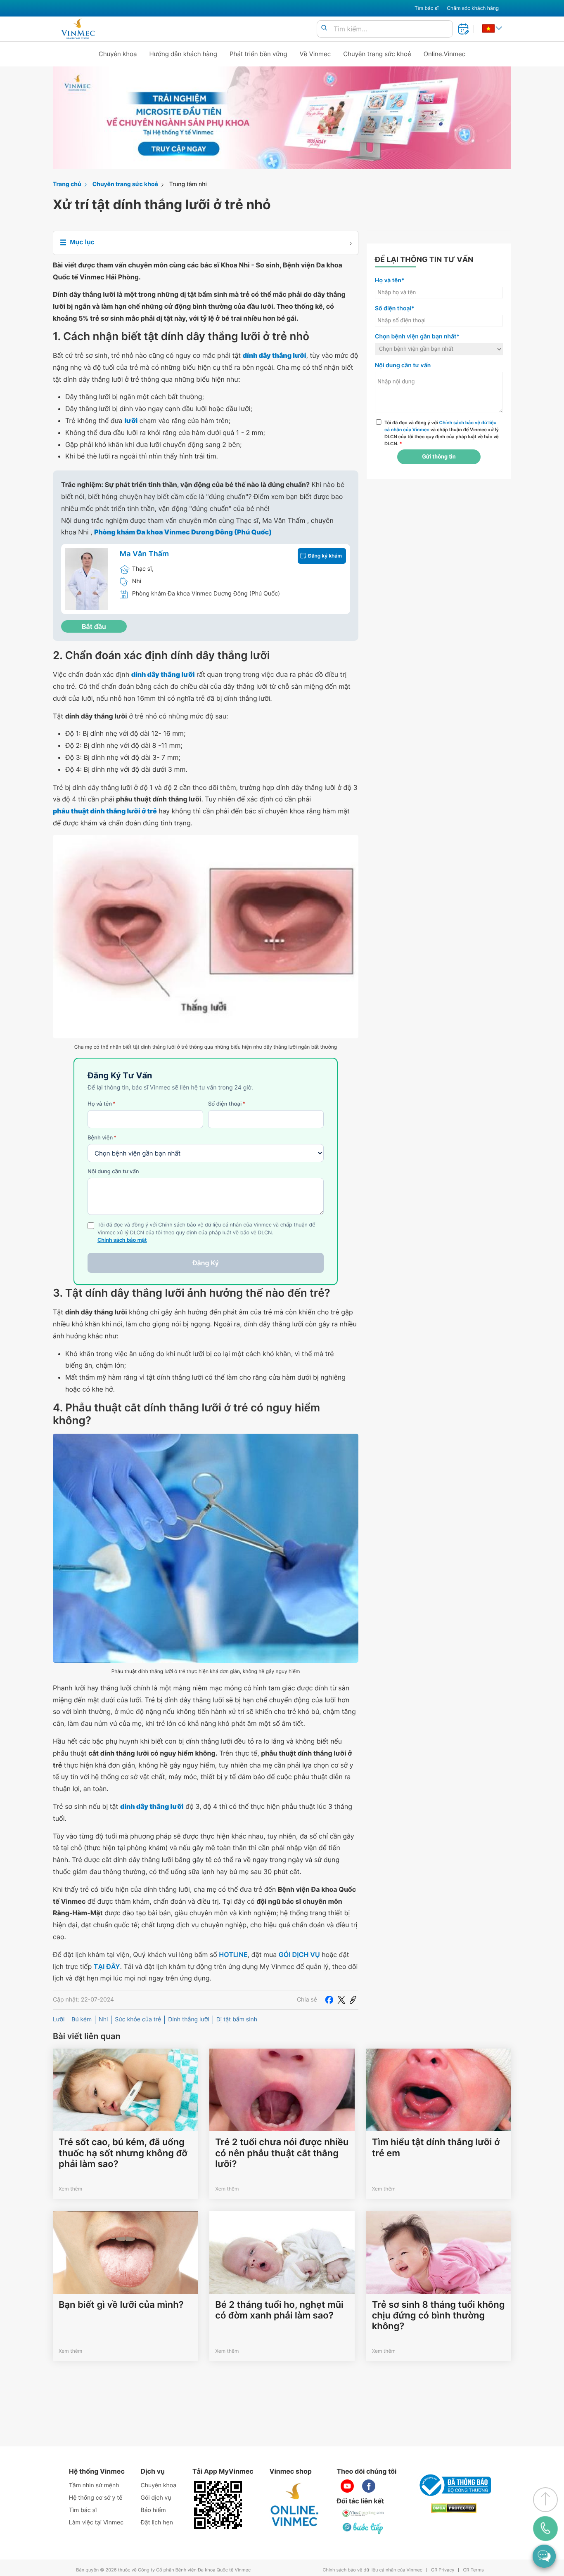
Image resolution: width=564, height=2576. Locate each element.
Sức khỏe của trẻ (138, 2019)
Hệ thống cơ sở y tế (96, 2498)
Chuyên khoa (118, 54)
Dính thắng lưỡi (189, 2019)
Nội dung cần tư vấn (113, 1172)
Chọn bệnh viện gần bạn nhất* (417, 337)
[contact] (546, 2529)
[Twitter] (341, 2000)
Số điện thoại (227, 1104)
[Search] (324, 28)
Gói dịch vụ (156, 2498)
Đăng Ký (206, 1263)
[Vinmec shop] (295, 2505)
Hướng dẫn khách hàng (184, 54)
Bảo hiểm (153, 2510)
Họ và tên (102, 1104)
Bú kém (82, 2019)
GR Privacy (443, 2570)
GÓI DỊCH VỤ (299, 1954)
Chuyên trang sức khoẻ (377, 54)
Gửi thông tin (439, 457)
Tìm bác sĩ (427, 8)
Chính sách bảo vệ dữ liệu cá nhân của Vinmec (372, 2570)
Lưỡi (59, 2019)
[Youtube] (347, 2486)
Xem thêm (70, 2189)
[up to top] (545, 2500)
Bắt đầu (94, 626)
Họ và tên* (390, 280)
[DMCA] (454, 2508)
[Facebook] (329, 2000)
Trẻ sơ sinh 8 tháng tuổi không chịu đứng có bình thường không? (438, 2316)
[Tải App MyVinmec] (218, 2505)
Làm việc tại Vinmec (96, 2523)
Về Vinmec (315, 54)
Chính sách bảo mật (122, 1240)
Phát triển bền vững (258, 54)
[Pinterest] (353, 2000)
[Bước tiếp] (363, 2528)
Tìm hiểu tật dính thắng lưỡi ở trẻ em (436, 2148)
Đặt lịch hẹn (157, 2523)
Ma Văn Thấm (144, 554)
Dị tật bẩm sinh (237, 2019)
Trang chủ (67, 184)
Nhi (103, 2019)
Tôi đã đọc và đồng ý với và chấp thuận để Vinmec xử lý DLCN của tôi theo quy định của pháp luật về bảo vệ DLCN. (442, 433)
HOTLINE (233, 1954)
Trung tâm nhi (188, 184)
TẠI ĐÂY (107, 1966)
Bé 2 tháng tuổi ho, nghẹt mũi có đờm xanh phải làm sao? (279, 2310)
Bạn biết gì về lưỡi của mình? (121, 2305)
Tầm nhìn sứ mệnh (94, 2485)
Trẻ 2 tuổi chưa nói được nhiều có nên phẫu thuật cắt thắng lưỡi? (282, 2153)
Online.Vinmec (445, 54)
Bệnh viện (102, 1138)
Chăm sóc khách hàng (473, 8)
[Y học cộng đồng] (363, 2513)
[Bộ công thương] (454, 2485)
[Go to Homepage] (78, 29)
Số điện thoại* (395, 308)
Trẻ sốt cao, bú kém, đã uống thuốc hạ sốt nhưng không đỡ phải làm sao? (123, 2153)
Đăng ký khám (325, 556)
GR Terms (473, 2570)
